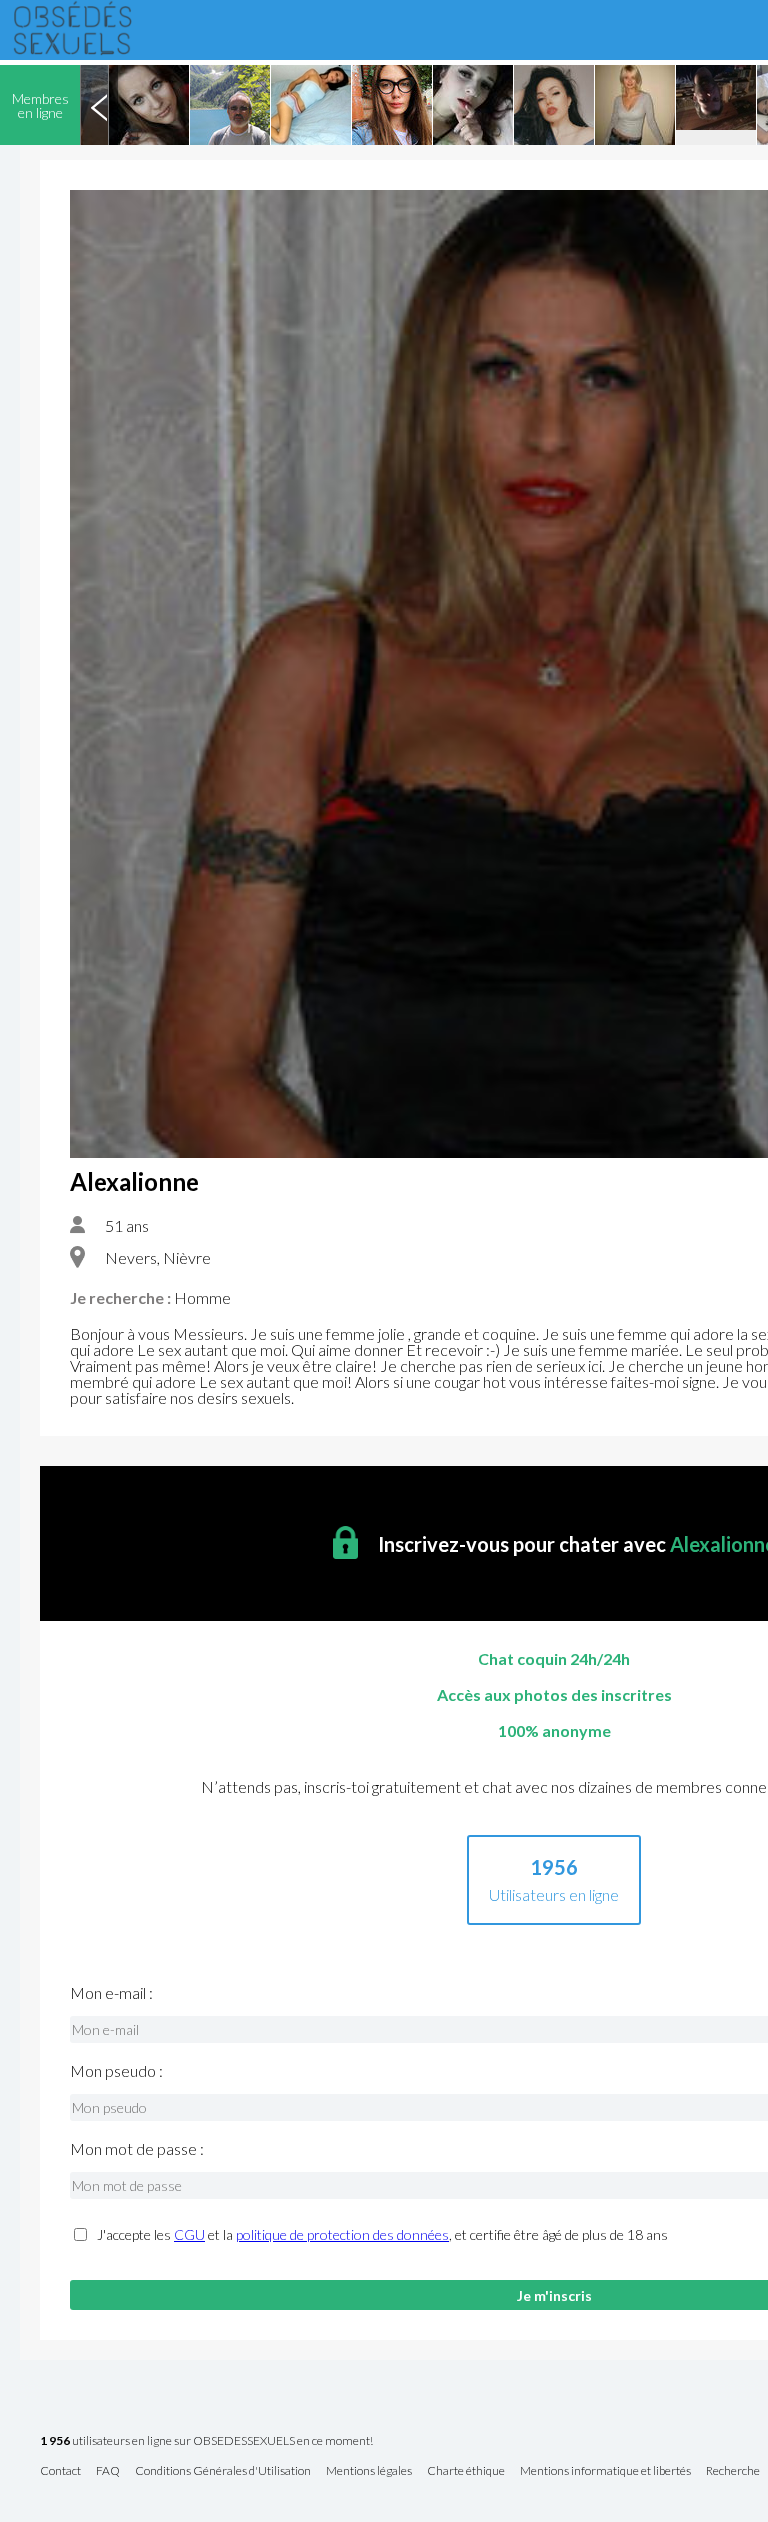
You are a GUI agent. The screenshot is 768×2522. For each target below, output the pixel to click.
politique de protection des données (342, 2234)
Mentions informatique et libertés (605, 2471)
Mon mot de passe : (137, 2149)
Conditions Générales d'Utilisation (223, 2471)
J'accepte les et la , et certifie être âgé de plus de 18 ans (382, 2235)
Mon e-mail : (111, 1993)
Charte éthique (466, 2471)
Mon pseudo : (116, 2071)
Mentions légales (369, 2471)
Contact (60, 2471)
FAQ (108, 2471)
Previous (99, 105)
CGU (189, 2234)
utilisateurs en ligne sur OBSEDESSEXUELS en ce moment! (206, 2441)
